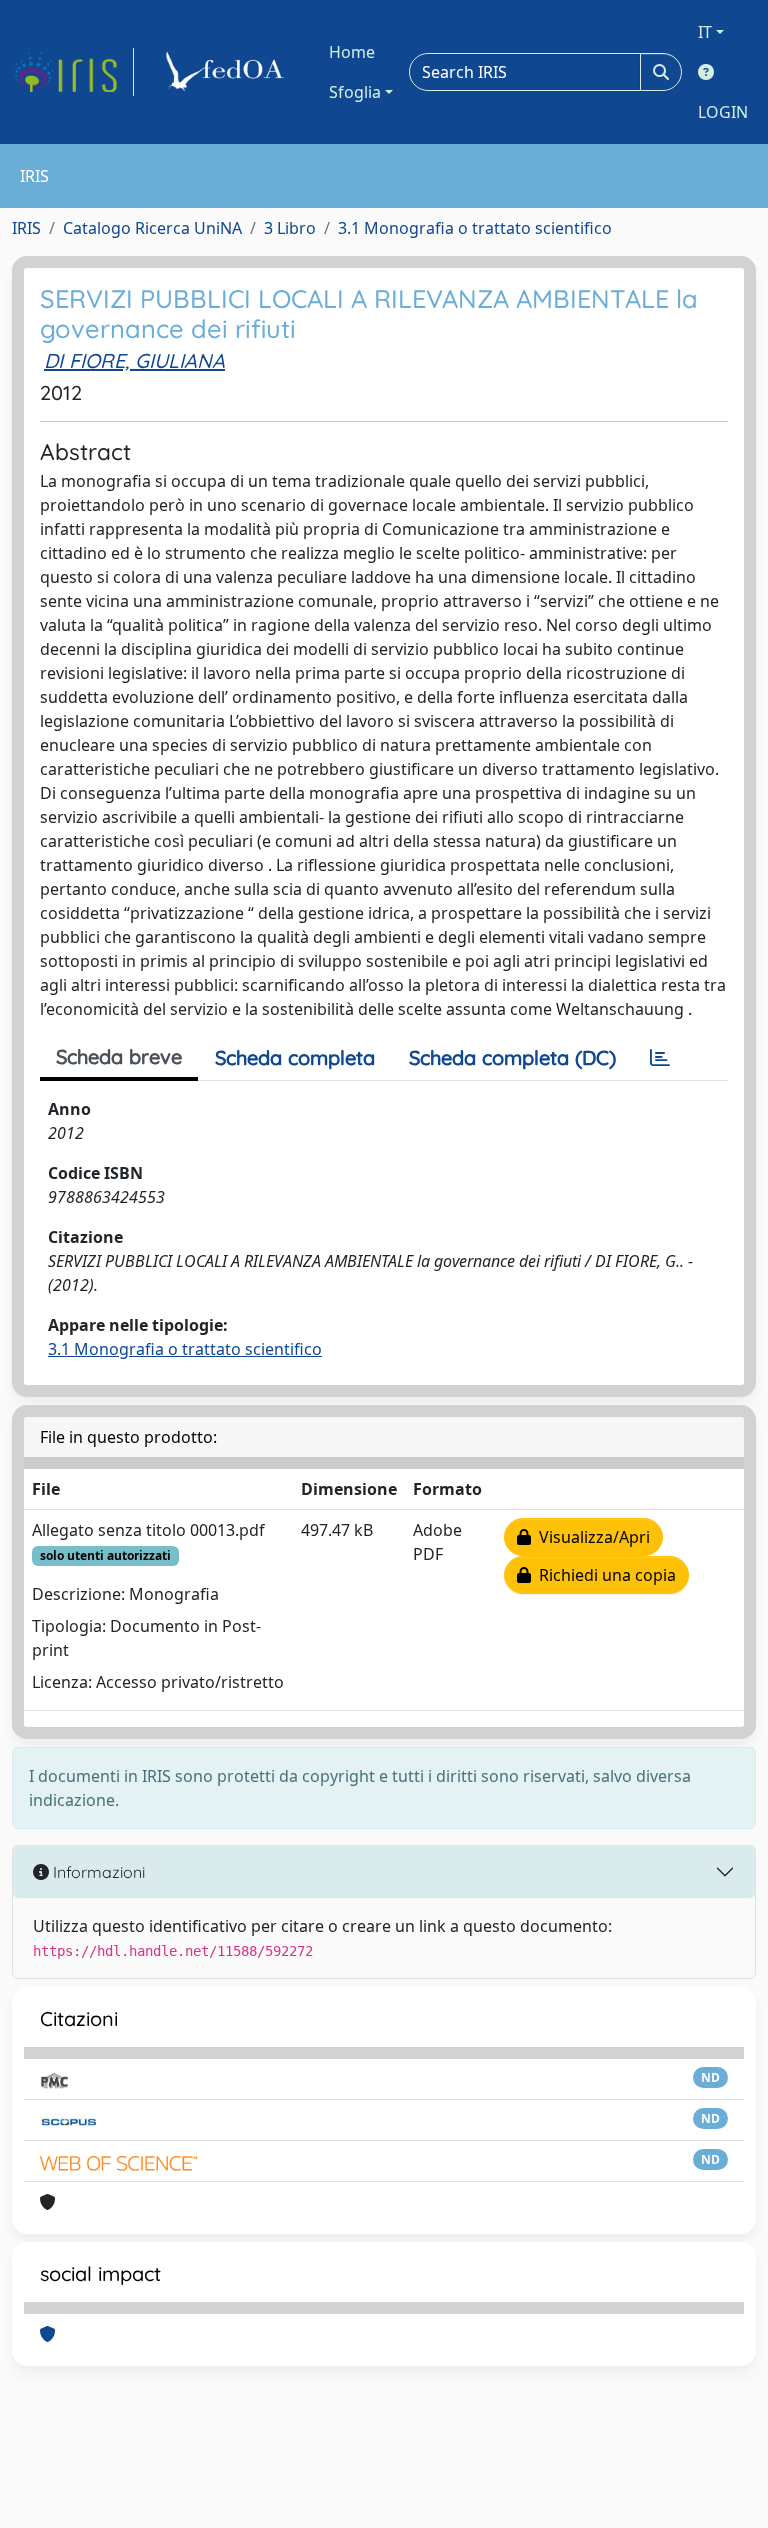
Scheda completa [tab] (295, 1057)
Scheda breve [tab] (119, 1056)
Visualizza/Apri (590, 1537)
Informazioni (97, 1872)
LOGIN (723, 112)
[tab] (660, 1058)
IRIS (26, 228)
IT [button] (705, 32)
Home (352, 52)
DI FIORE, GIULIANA (134, 360)
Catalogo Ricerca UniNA (152, 228)
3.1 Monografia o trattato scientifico (475, 228)
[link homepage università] (228, 72)
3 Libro (290, 228)
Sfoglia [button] (355, 92)
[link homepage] (73, 72)
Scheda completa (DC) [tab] (512, 1057)
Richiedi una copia (603, 1575)
